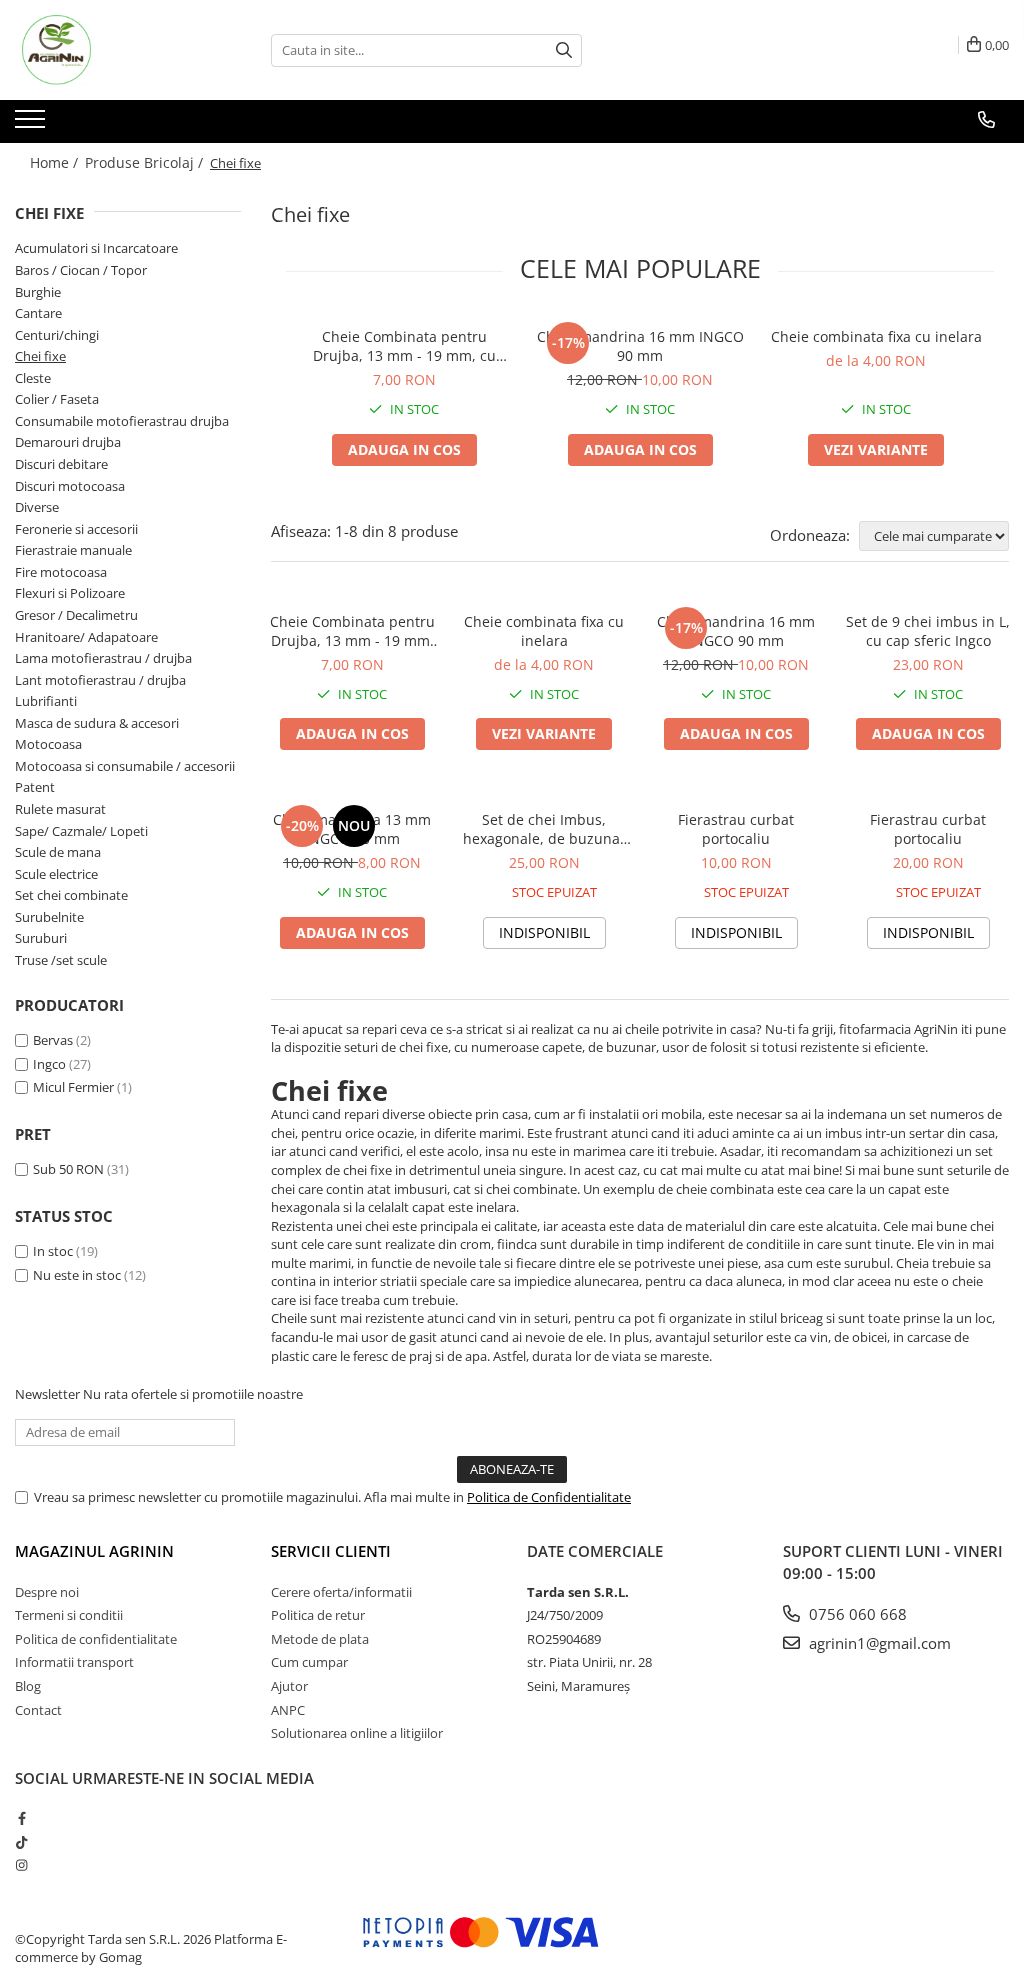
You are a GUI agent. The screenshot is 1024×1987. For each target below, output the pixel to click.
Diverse (37, 507)
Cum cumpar (309, 1662)
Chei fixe (40, 356)
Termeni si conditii (69, 1615)
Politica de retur (318, 1615)
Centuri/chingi (57, 335)
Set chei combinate (71, 895)
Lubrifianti (46, 701)
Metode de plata (320, 1639)
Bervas (53, 1040)
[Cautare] (564, 50)
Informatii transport (74, 1662)
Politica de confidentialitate (96, 1639)
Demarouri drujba (68, 442)
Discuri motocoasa (70, 486)
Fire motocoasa (61, 572)
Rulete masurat (60, 809)
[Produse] (32, 125)
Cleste (33, 378)
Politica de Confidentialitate (549, 1497)
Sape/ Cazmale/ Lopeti (81, 831)
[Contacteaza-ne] (986, 120)
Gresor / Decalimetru (76, 615)
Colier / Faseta (57, 399)
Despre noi (47, 1592)
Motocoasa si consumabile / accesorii (125, 766)
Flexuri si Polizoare (70, 593)
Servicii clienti (331, 1551)
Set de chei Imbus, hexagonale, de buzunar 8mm (544, 829)
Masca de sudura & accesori (97, 723)
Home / (56, 162)
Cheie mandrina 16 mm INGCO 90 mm (640, 346)
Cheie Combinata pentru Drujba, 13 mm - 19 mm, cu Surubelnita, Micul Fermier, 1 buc (404, 346)
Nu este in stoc (77, 1275)
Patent (35, 787)
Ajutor (289, 1686)
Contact (38, 1710)
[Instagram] (21, 1865)
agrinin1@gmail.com (878, 1643)
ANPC (288, 1710)
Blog (28, 1686)
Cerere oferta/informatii (341, 1592)
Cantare (38, 313)
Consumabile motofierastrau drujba (122, 421)
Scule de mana (58, 852)
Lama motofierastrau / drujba (103, 658)
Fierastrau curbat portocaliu (736, 829)
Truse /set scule (61, 960)
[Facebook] (21, 1818)
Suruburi (41, 938)
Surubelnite (49, 917)
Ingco (49, 1064)
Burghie (38, 292)
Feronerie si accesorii (76, 529)
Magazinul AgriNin (94, 1551)
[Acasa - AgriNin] (115, 50)
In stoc (53, 1251)
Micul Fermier (73, 1087)
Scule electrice (56, 874)
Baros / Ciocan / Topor (81, 270)
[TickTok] (21, 1842)
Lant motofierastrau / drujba (100, 680)
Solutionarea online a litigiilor (357, 1733)
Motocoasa (48, 744)
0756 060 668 (856, 1614)
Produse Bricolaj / (146, 162)
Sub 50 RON (68, 1169)
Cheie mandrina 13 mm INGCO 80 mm (352, 829)
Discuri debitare (61, 464)
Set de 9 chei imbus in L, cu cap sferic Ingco (928, 631)
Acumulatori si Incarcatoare (96, 248)
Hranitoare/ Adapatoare (86, 637)
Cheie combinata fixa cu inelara (876, 336)
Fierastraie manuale (73, 550)
